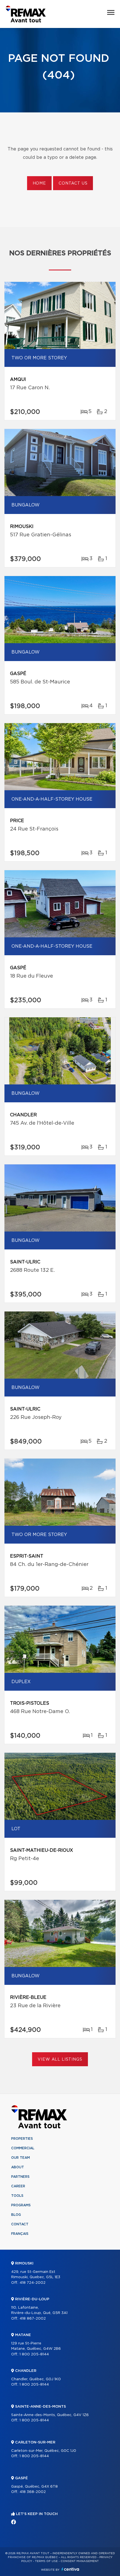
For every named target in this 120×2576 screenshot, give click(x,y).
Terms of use (46, 2561)
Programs (21, 2205)
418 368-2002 (33, 2492)
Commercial (23, 2148)
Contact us (73, 183)
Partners (20, 2177)
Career (18, 2186)
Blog (16, 2215)
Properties (22, 2139)
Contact (20, 2224)
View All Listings (60, 2060)
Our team (21, 2158)
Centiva (70, 2569)
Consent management (80, 2561)
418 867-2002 (33, 2319)
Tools (17, 2196)
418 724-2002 (33, 2283)
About (18, 2167)
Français (20, 2234)
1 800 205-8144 (34, 2354)
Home (39, 183)
